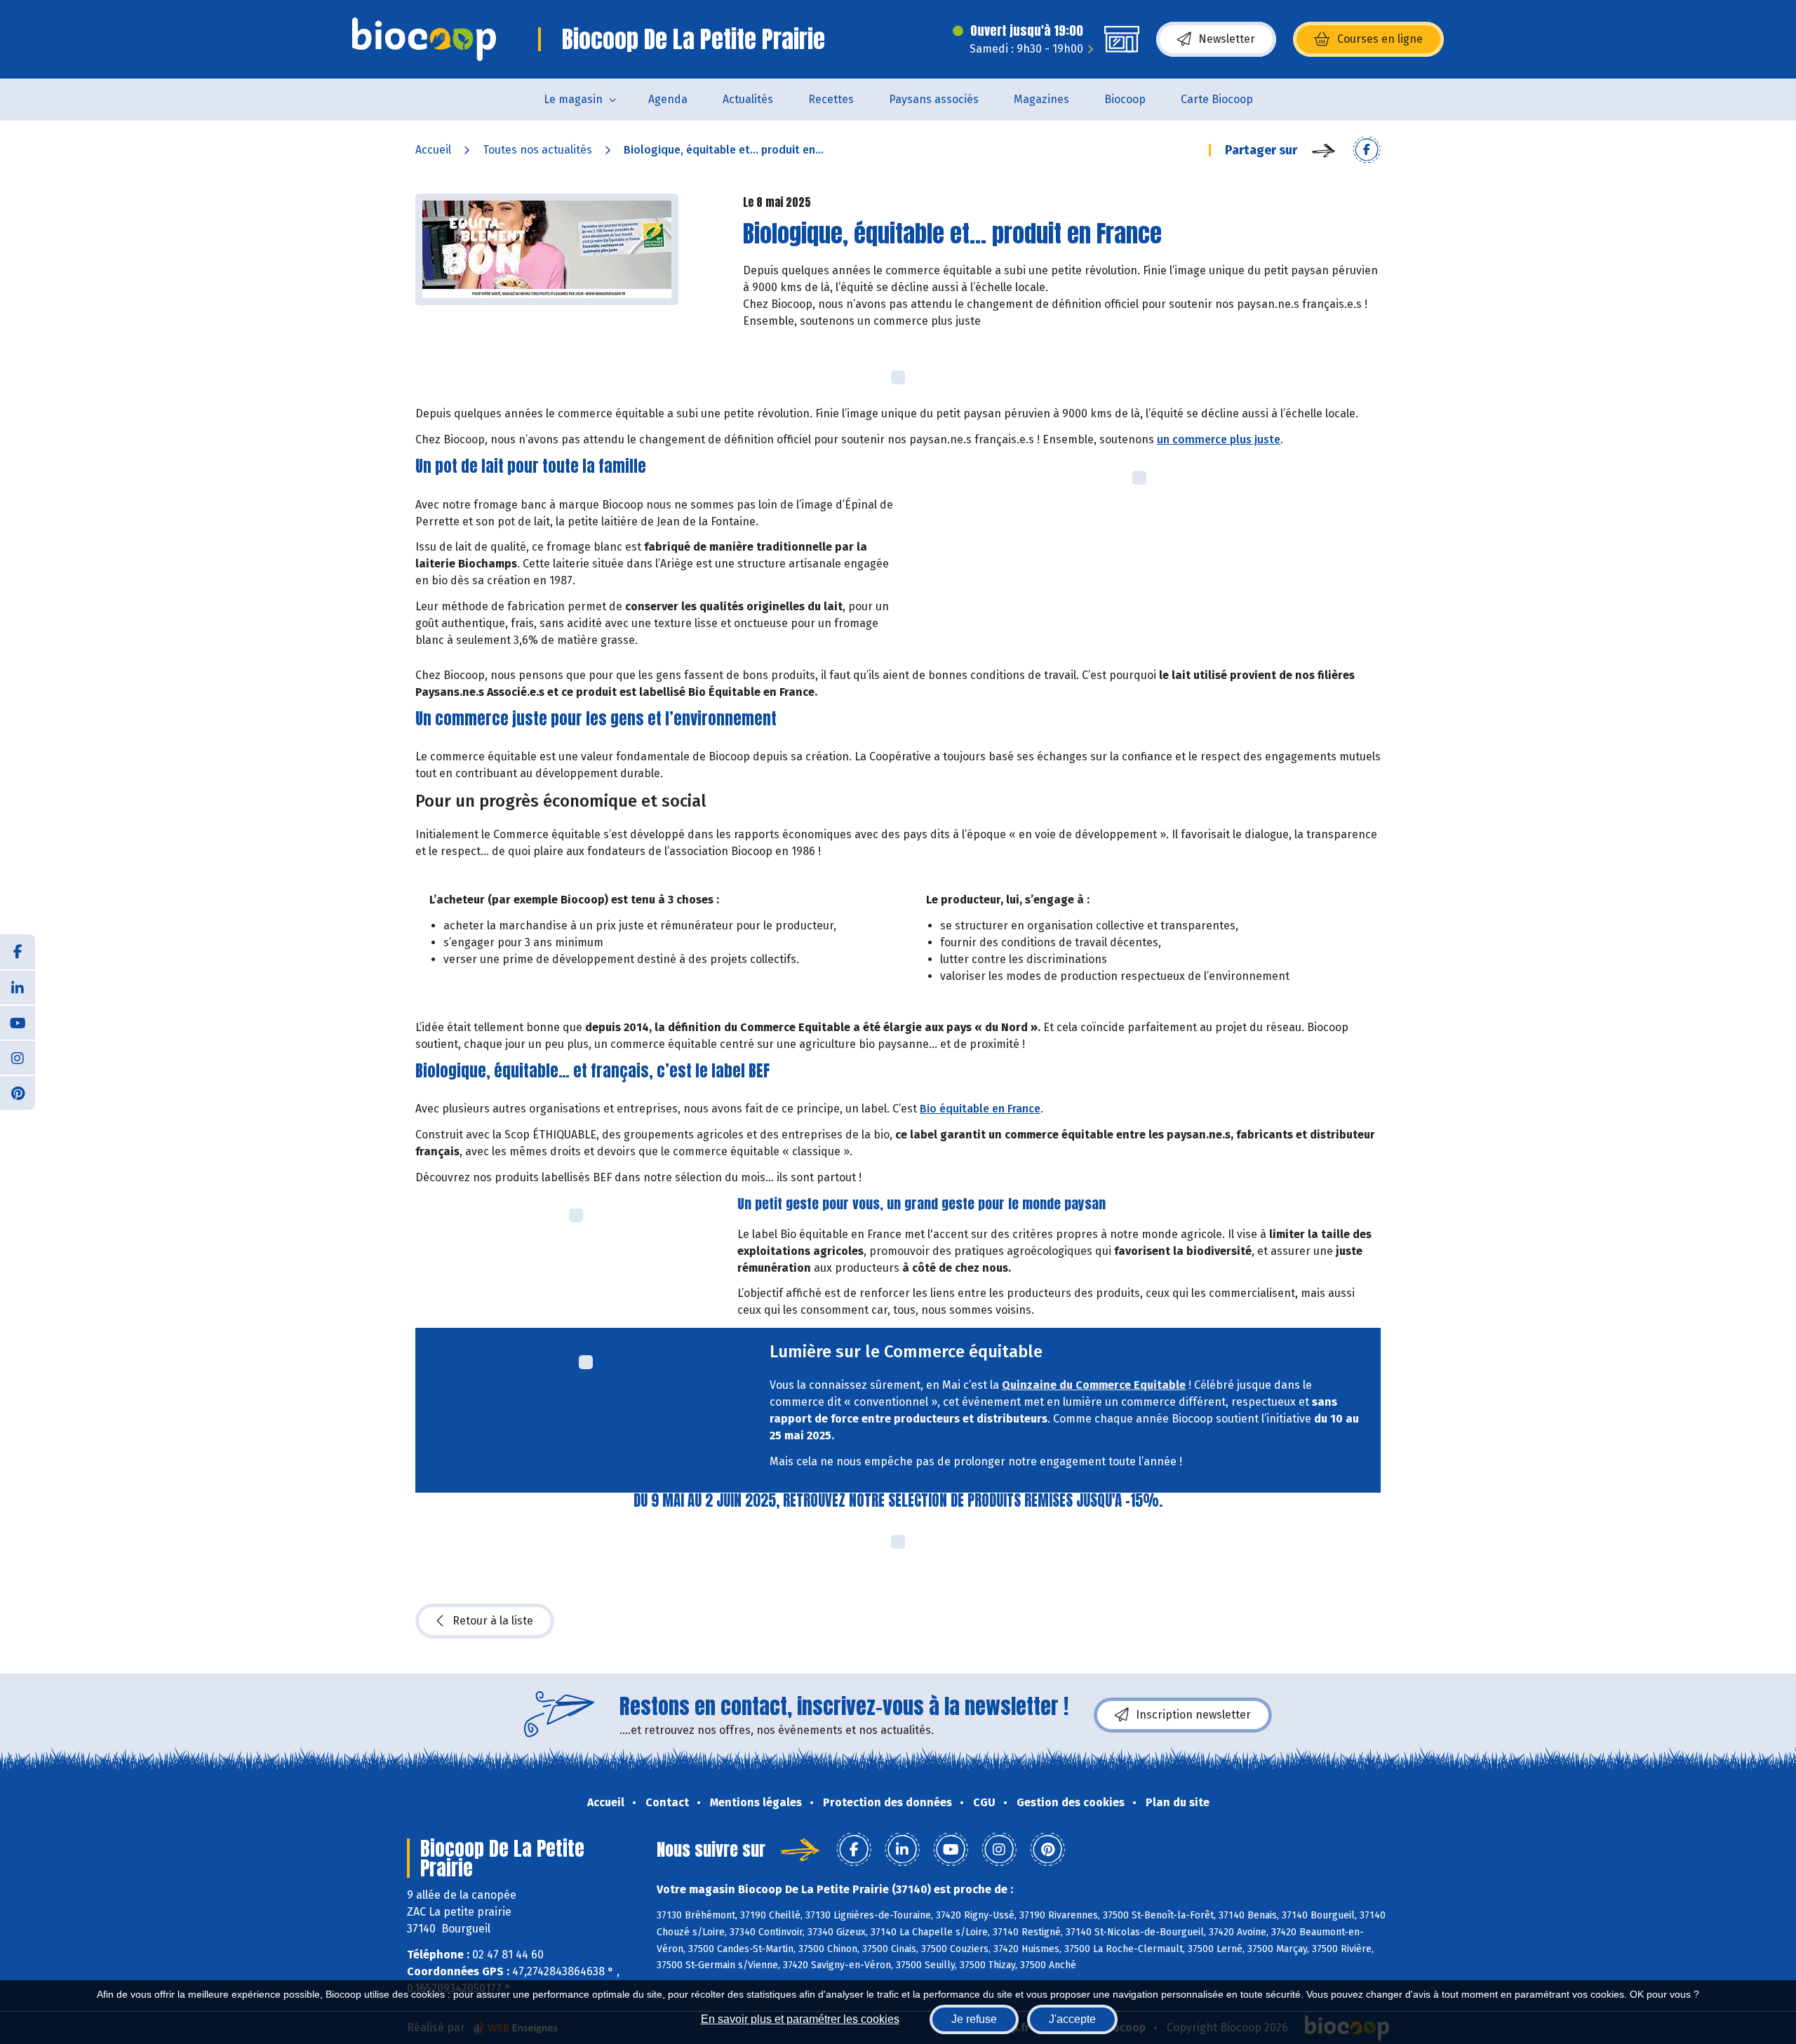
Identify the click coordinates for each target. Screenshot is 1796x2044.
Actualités (748, 99)
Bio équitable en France (980, 1109)
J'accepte (1072, 2019)
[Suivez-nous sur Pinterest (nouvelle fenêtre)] (18, 1092)
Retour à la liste (493, 1621)
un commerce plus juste (1219, 439)
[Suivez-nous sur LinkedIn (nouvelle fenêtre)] (18, 987)
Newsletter (1227, 39)
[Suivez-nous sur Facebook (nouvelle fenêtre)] (18, 952)
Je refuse (974, 2019)
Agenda (668, 99)
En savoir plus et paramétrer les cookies (800, 2019)
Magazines (1041, 99)
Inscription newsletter (1193, 1715)
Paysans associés (934, 99)
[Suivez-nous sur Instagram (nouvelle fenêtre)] (18, 1057)
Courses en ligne (1380, 39)
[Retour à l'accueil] (424, 39)
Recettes (831, 99)
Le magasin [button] (573, 99)
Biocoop (1125, 99)
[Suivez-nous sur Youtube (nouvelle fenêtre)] (18, 1022)
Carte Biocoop (1217, 99)
